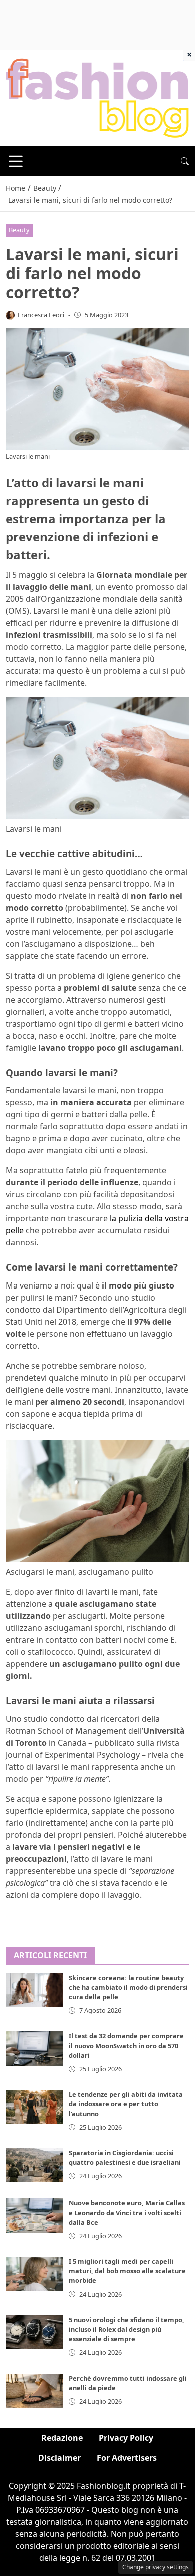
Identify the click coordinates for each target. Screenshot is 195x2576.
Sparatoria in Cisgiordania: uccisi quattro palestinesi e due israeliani (125, 2158)
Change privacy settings (156, 2567)
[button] (185, 161)
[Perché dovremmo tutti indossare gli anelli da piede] (34, 2391)
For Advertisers (127, 2458)
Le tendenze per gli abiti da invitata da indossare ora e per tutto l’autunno (126, 2104)
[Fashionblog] (97, 97)
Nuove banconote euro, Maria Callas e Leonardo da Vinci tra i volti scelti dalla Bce (127, 2212)
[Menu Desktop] (16, 161)
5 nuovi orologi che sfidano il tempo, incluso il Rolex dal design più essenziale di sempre (127, 2329)
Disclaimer (60, 2458)
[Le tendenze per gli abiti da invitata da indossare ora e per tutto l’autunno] (34, 2107)
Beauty (19, 230)
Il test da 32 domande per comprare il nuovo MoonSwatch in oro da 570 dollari (126, 2045)
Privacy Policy (126, 2438)
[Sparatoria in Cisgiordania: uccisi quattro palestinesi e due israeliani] (34, 2165)
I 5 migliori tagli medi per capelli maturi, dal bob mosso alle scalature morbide (127, 2271)
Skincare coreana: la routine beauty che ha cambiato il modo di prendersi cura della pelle (128, 1987)
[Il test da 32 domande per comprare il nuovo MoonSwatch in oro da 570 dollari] (34, 2048)
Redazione (62, 2438)
